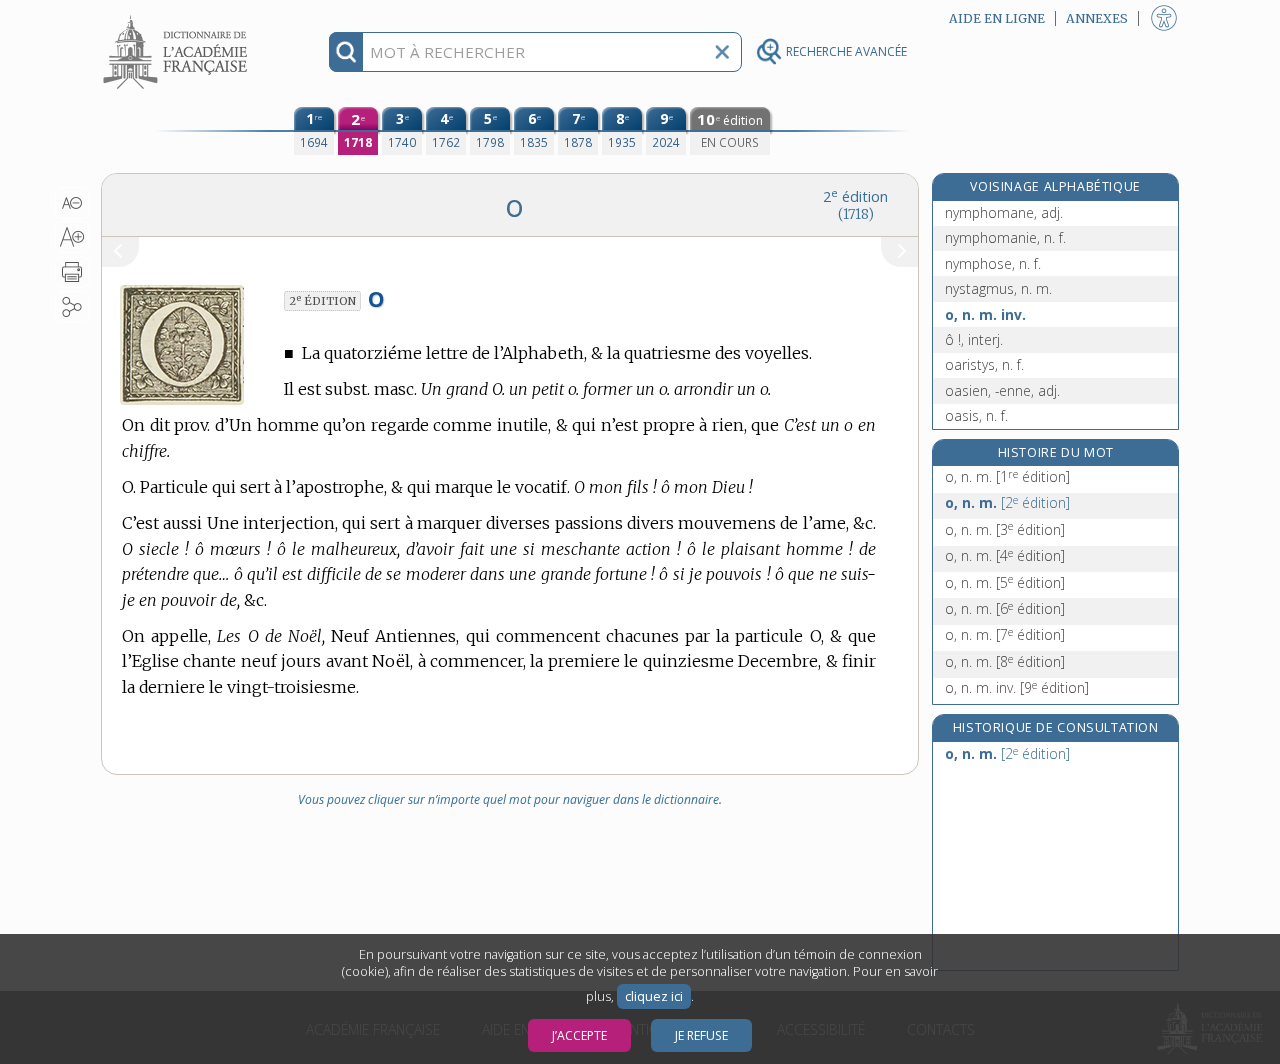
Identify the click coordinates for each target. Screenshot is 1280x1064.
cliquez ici (654, 996)
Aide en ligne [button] (997, 18)
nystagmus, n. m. (998, 288)
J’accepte (579, 1035)
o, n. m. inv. (985, 314)
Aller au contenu (178, 17)
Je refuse (701, 1035)
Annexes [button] (1097, 18)
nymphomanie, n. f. (1005, 237)
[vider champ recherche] (722, 52)
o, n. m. (1007, 476)
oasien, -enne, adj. (1002, 390)
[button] (72, 203)
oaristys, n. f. (984, 364)
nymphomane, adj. (1004, 212)
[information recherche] (346, 52)
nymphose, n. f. (993, 263)
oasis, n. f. (976, 415)
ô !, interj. (974, 339)
